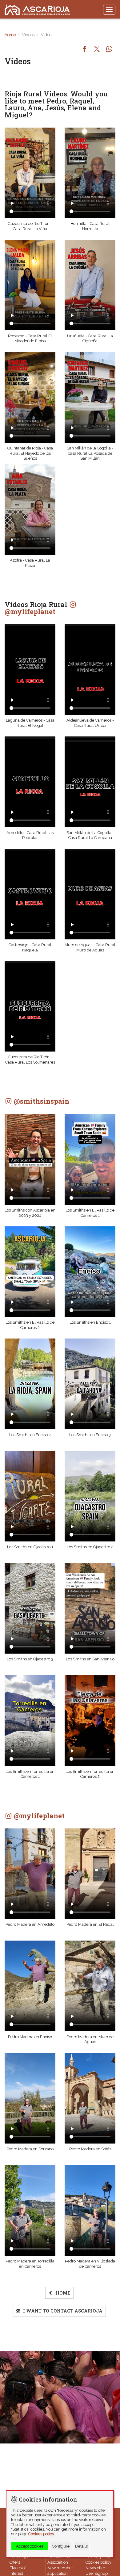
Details (81, 2546)
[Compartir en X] (97, 49)
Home (10, 35)
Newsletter (95, 2568)
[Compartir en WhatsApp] (109, 49)
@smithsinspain (41, 1101)
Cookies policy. (42, 2534)
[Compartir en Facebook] (85, 49)
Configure (61, 2546)
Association (58, 2562)
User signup (97, 2573)
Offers (15, 2562)
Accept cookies (30, 2546)
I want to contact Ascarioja (62, 2311)
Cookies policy (98, 2562)
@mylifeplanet (30, 611)
